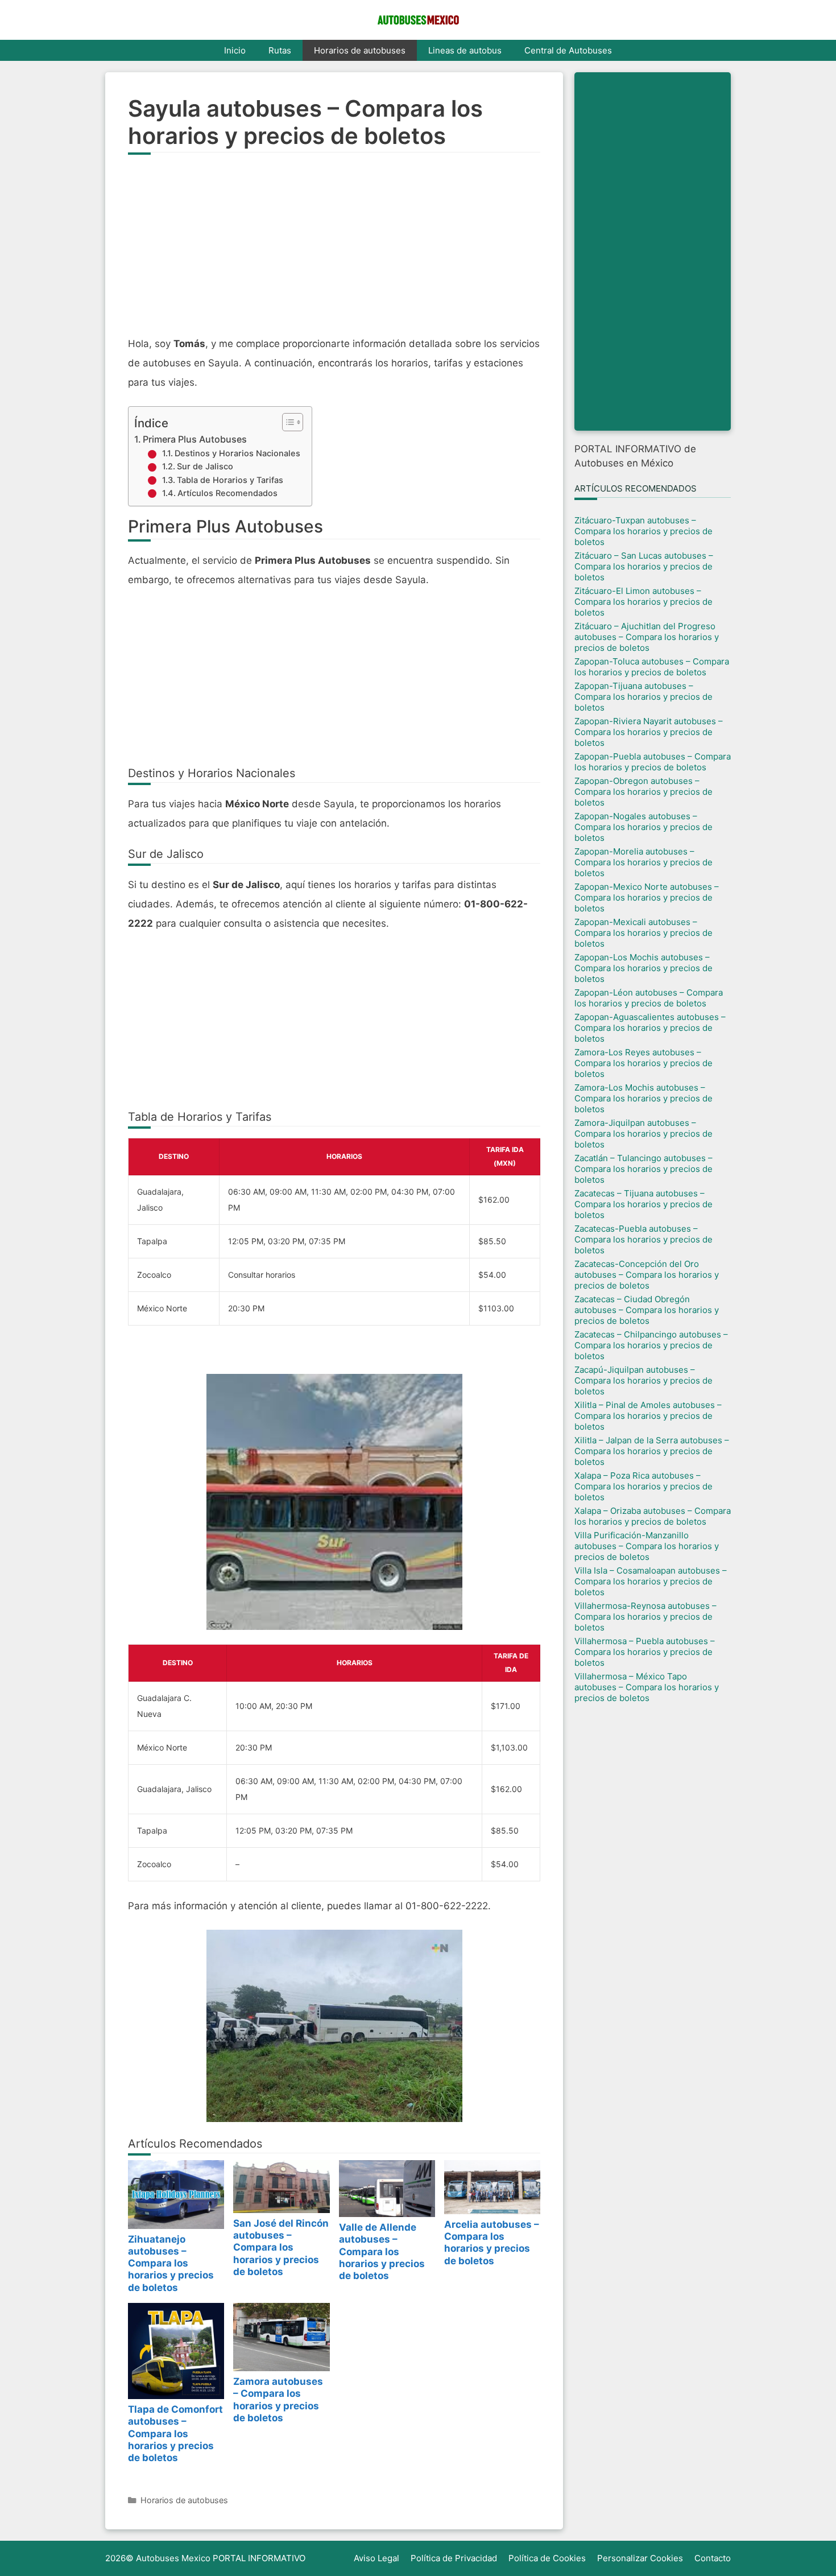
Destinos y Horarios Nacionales (237, 453)
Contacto (713, 2558)
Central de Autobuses (568, 50)
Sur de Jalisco (205, 467)
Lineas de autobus (465, 50)
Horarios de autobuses (360, 50)
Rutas (280, 50)
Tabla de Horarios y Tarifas (230, 480)
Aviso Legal (376, 2558)
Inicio (235, 50)
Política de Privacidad (454, 2558)
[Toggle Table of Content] (287, 422)
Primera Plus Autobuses (195, 439)
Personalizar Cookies (640, 2558)
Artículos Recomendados (227, 493)
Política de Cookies (547, 2558)
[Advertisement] (334, 251)
